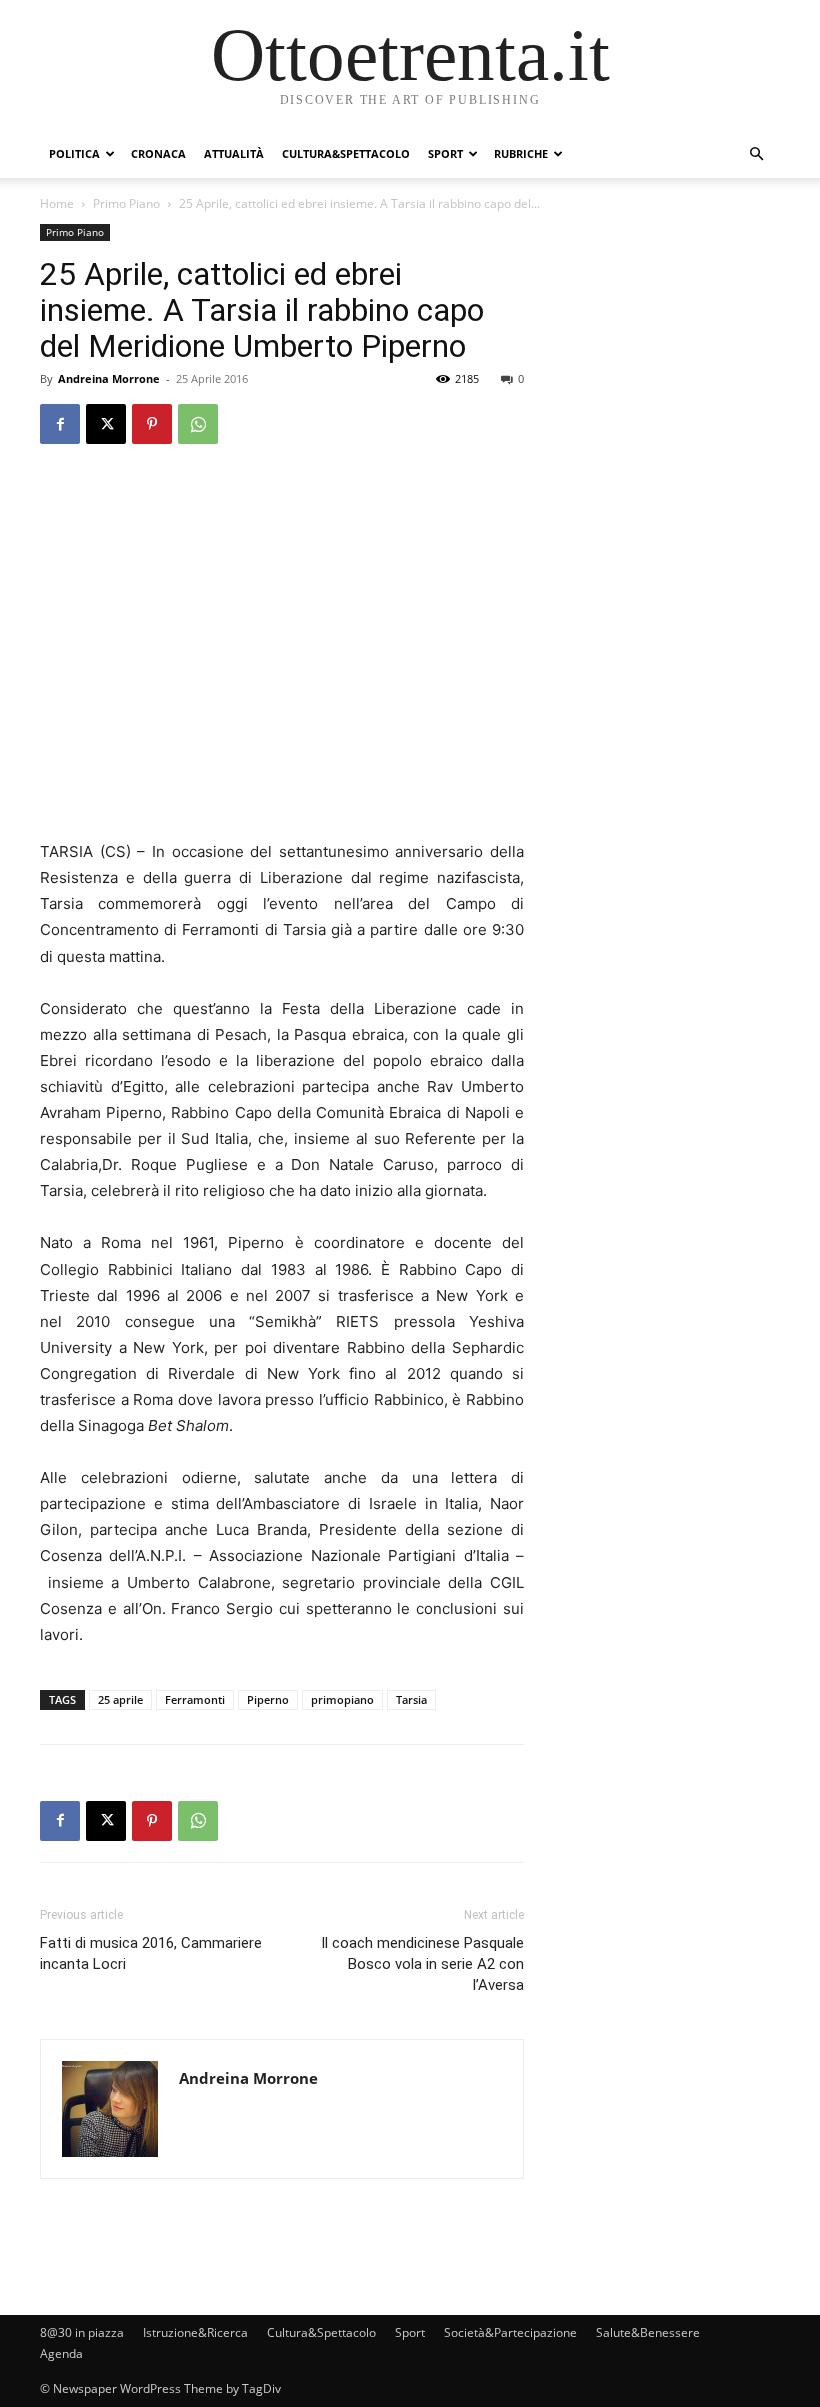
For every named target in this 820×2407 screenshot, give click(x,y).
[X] (106, 424)
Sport (445, 153)
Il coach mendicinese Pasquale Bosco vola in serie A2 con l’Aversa (422, 1964)
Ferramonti (195, 1699)
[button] (756, 154)
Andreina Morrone (109, 378)
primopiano (342, 1699)
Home (57, 203)
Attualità (234, 153)
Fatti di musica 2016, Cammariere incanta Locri (151, 1953)
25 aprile (120, 1699)
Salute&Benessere (648, 2332)
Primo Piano (126, 203)
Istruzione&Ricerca (195, 2332)
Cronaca (158, 153)
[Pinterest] (152, 424)
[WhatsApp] (198, 424)
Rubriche (521, 153)
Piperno (268, 1699)
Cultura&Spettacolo (346, 153)
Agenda (61, 2353)
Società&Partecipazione (510, 2332)
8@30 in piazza (82, 2332)
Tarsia (411, 1699)
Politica (74, 153)
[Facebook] (60, 424)
